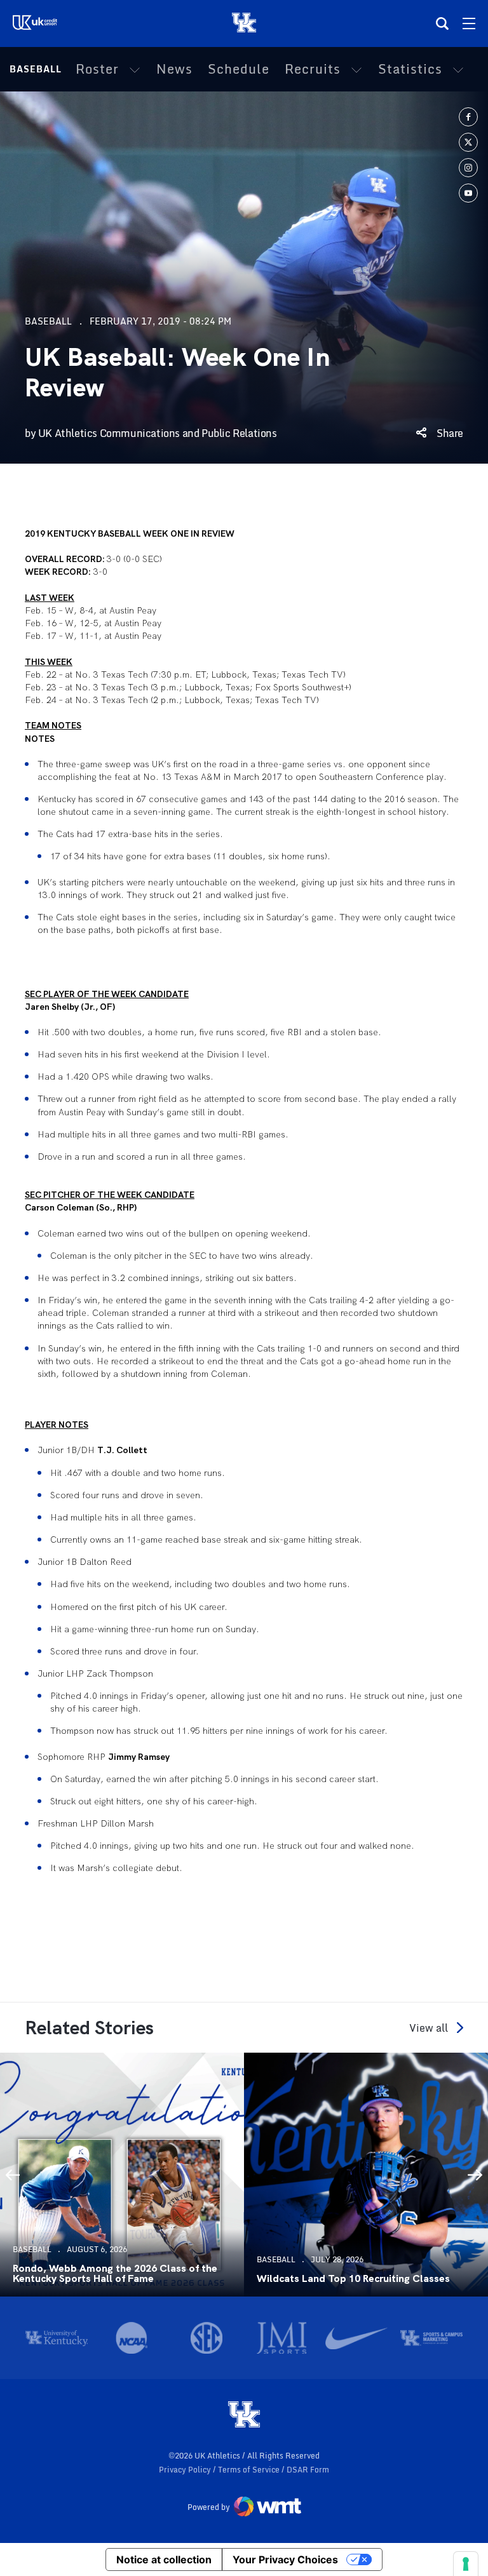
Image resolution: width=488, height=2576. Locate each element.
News (174, 69)
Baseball (36, 69)
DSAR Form (308, 2470)
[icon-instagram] (468, 168)
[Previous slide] (13, 2175)
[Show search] (442, 23)
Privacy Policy (186, 2470)
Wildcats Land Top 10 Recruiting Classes (353, 2279)
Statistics (410, 69)
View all (429, 2028)
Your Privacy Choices (285, 2559)
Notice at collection (164, 2559)
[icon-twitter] (468, 142)
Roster (97, 69)
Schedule (239, 69)
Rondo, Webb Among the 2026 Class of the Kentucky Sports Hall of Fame (115, 2274)
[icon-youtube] (468, 193)
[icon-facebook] (468, 117)
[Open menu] (469, 23)
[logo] (244, 2415)
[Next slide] (475, 2175)
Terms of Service (250, 2470)
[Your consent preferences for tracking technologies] (466, 2564)
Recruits (313, 69)
